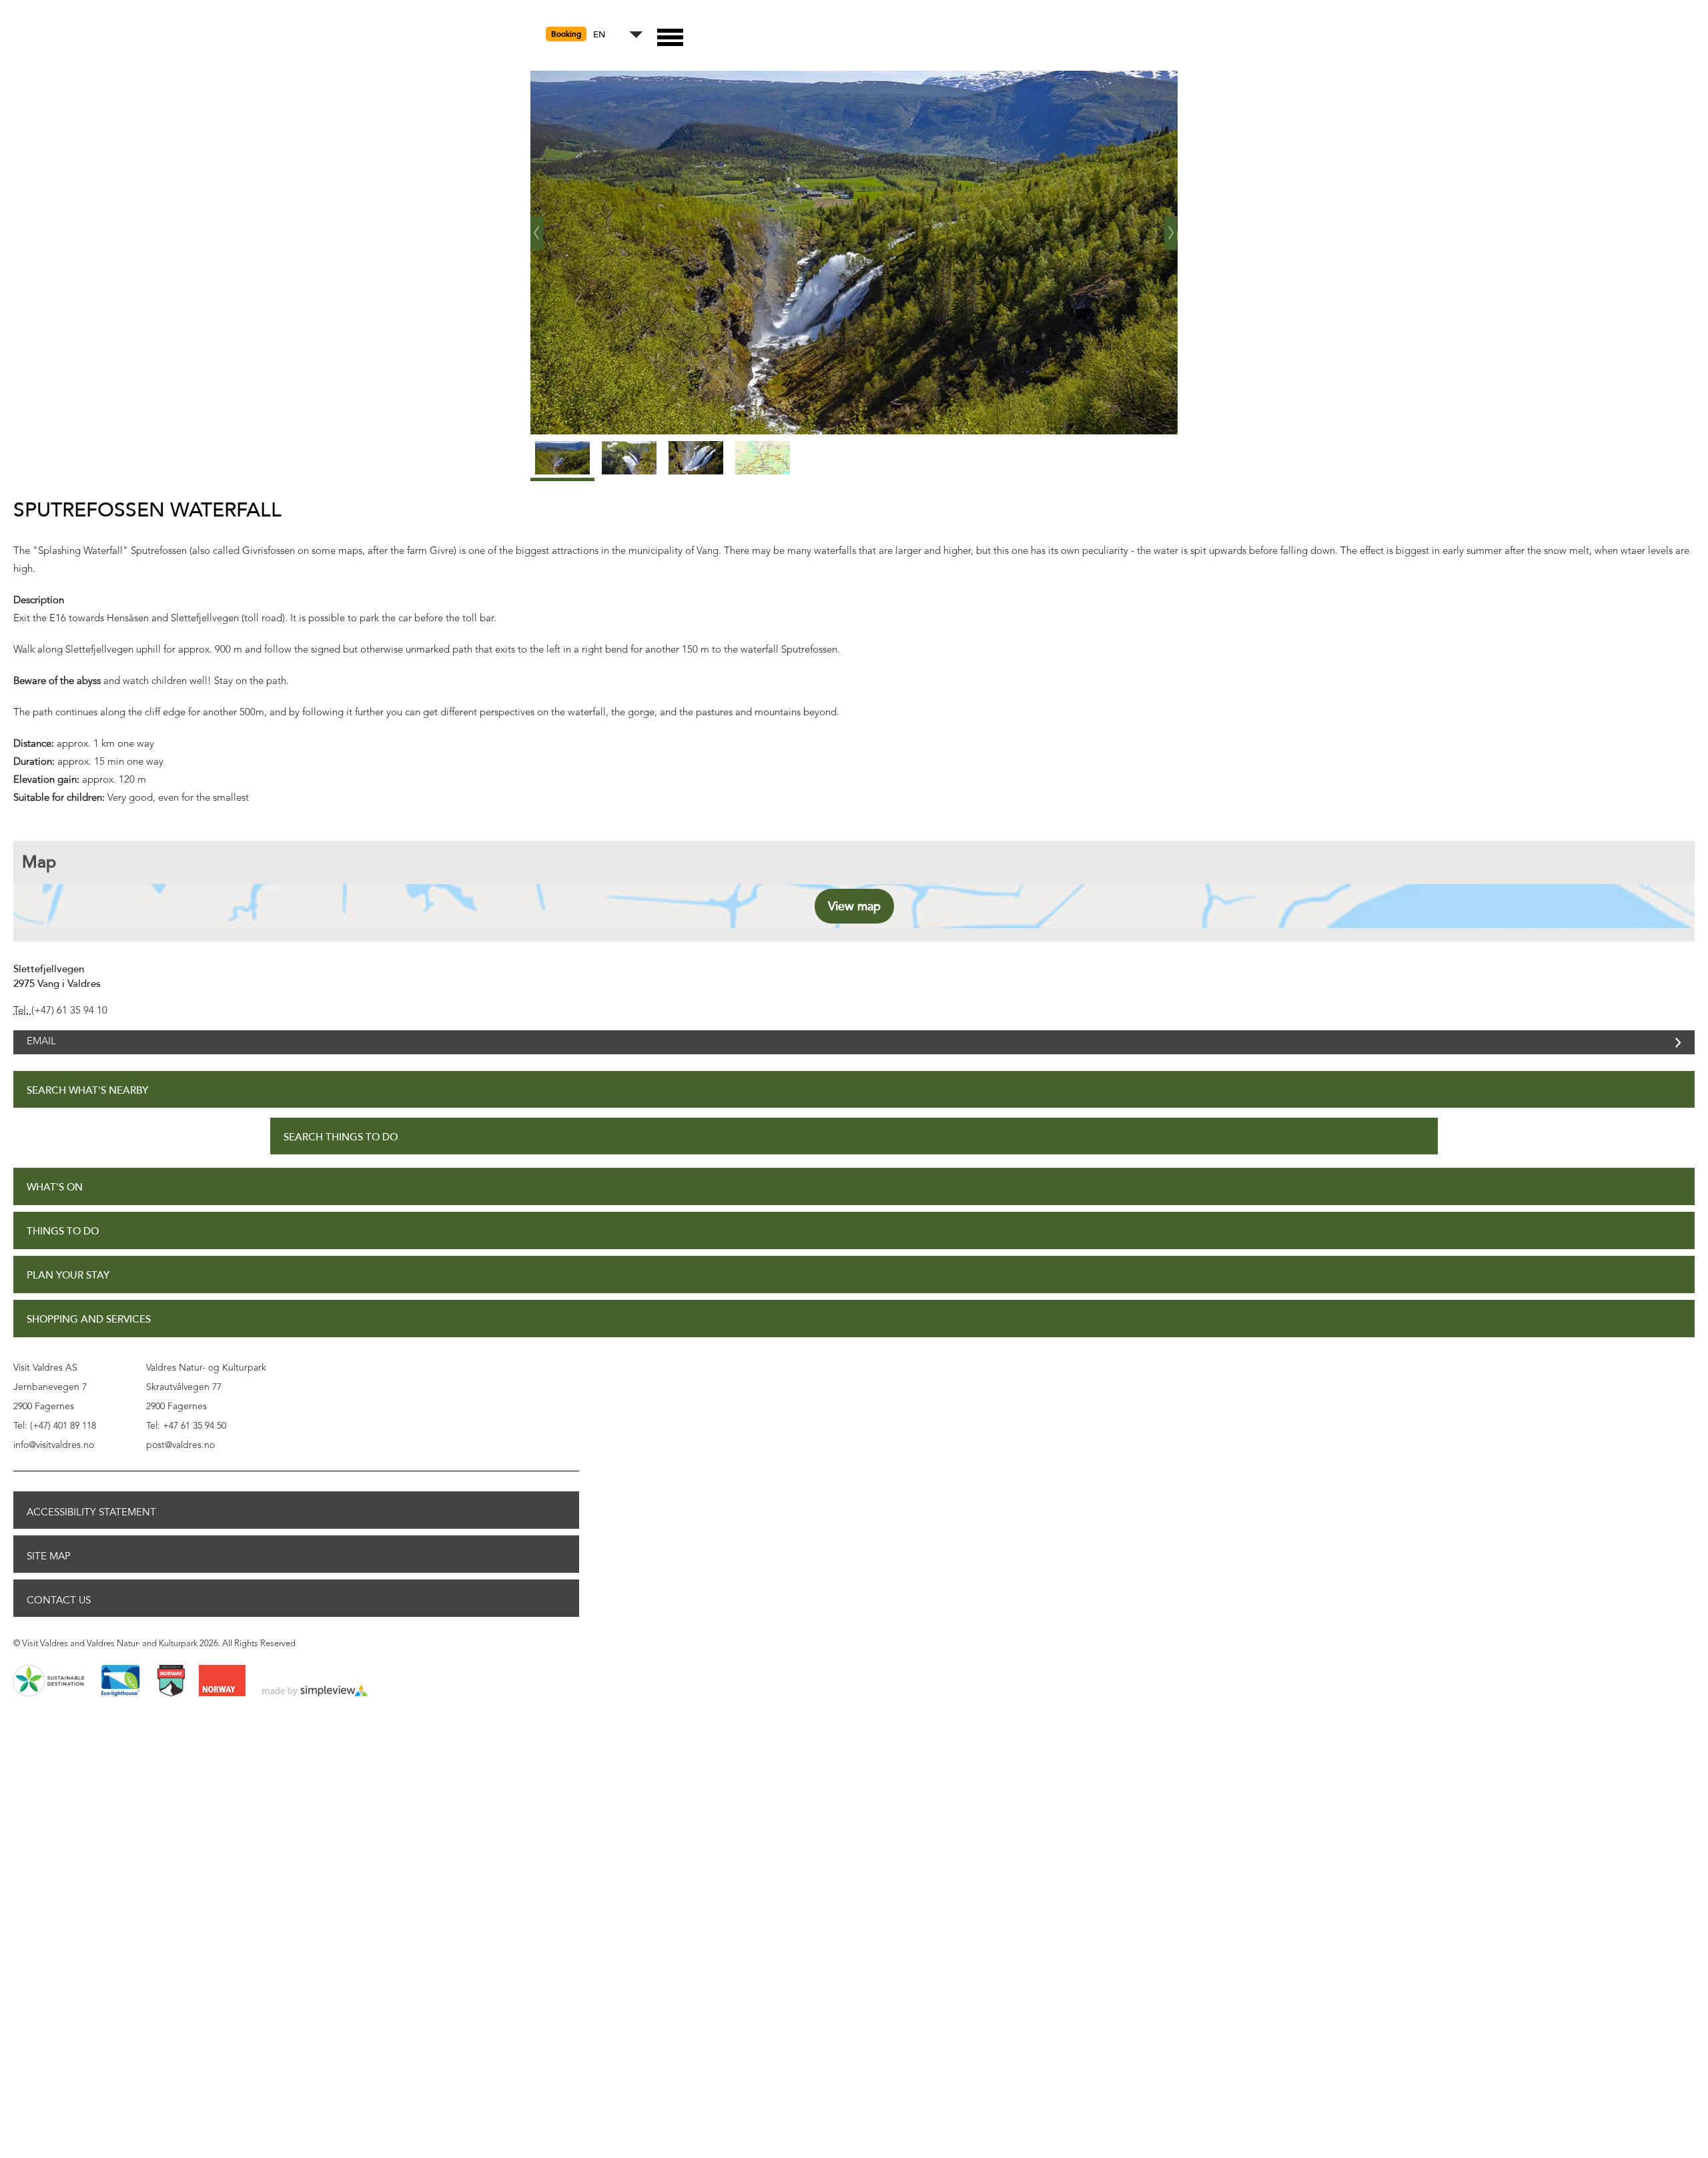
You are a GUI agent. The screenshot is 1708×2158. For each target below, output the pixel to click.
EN (599, 35)
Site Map (49, 1571)
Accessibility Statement (91, 1527)
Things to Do (63, 1246)
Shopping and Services (89, 1334)
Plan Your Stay (68, 1290)
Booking (566, 34)
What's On (55, 1202)
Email (41, 1049)
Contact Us (59, 1615)
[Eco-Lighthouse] (120, 1696)
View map (854, 906)
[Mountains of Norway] (171, 1696)
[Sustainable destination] (49, 1696)
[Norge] (222, 1696)
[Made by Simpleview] (315, 1706)
